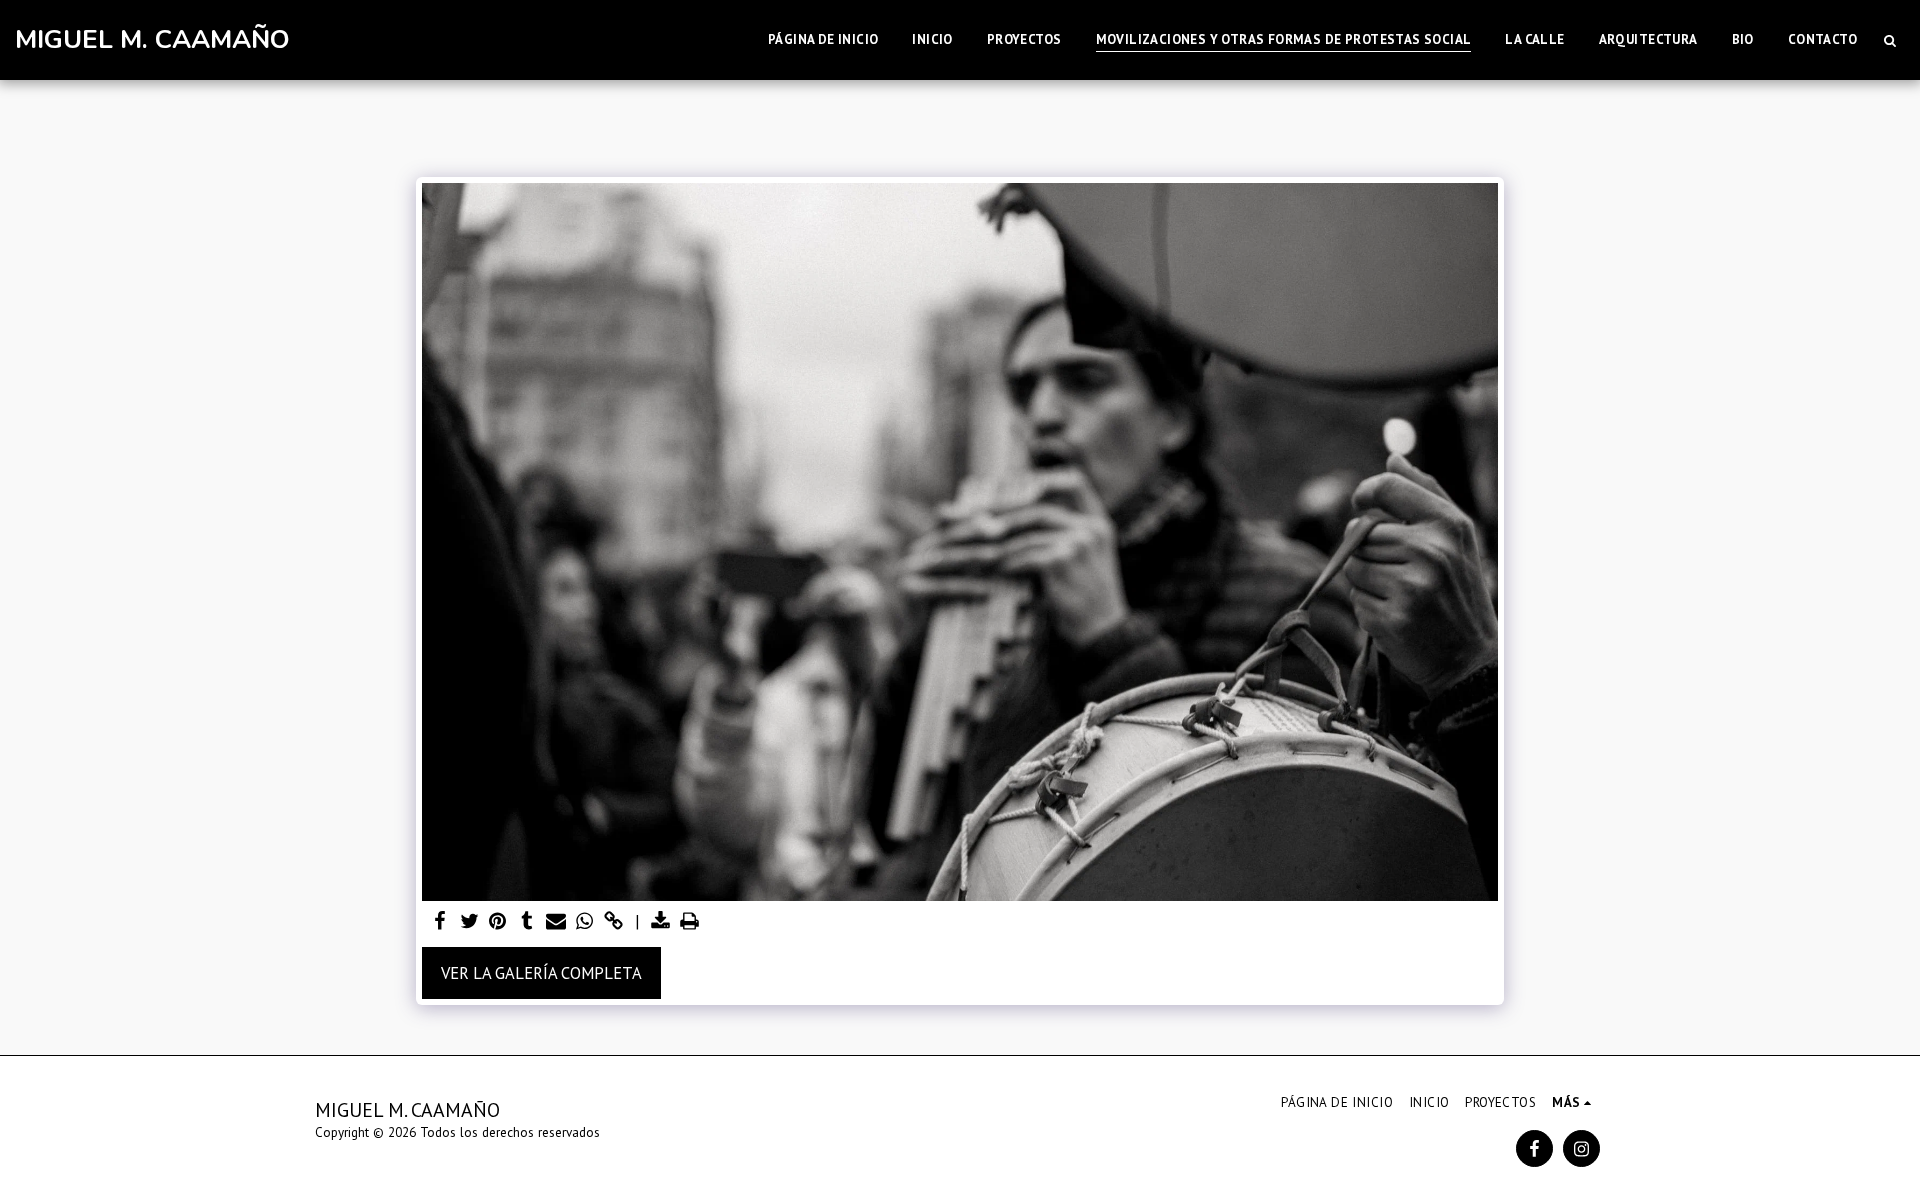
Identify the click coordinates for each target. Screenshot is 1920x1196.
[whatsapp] (584, 922)
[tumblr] (527, 922)
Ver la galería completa (541, 973)
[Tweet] (469, 922)
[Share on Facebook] (440, 922)
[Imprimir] (689, 922)
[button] (1889, 40)
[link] (613, 922)
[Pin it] (498, 922)
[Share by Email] (555, 922)
